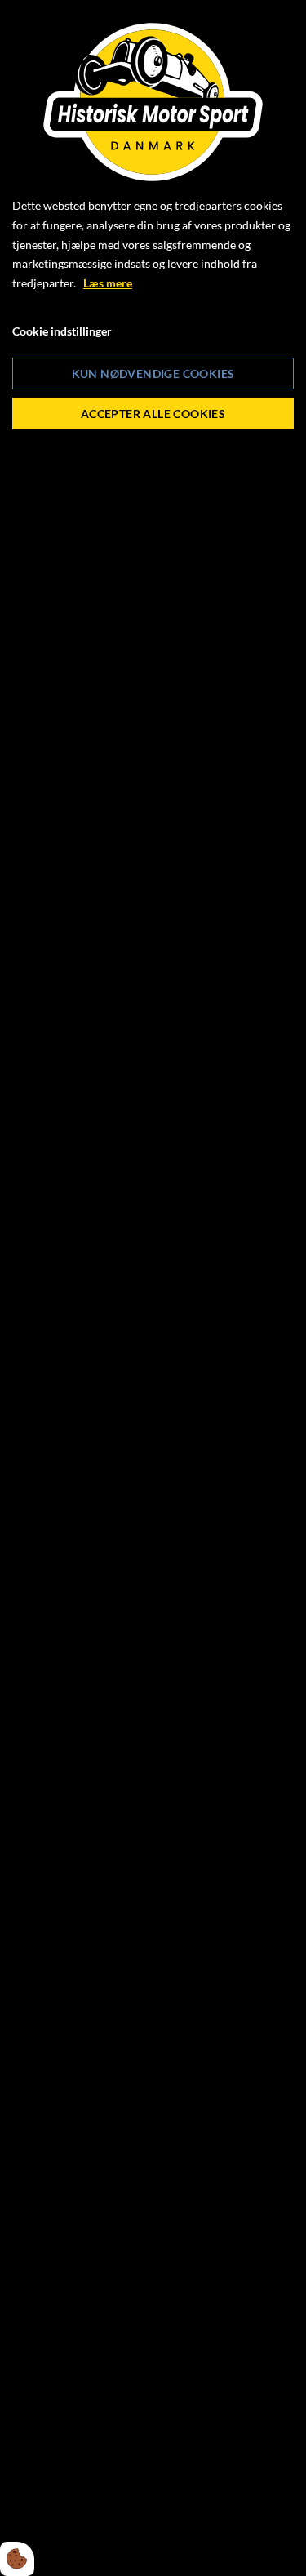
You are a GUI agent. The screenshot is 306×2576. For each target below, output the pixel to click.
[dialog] (153, 1288)
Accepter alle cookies (153, 414)
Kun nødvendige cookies (153, 374)
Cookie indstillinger (62, 331)
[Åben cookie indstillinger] (17, 2559)
